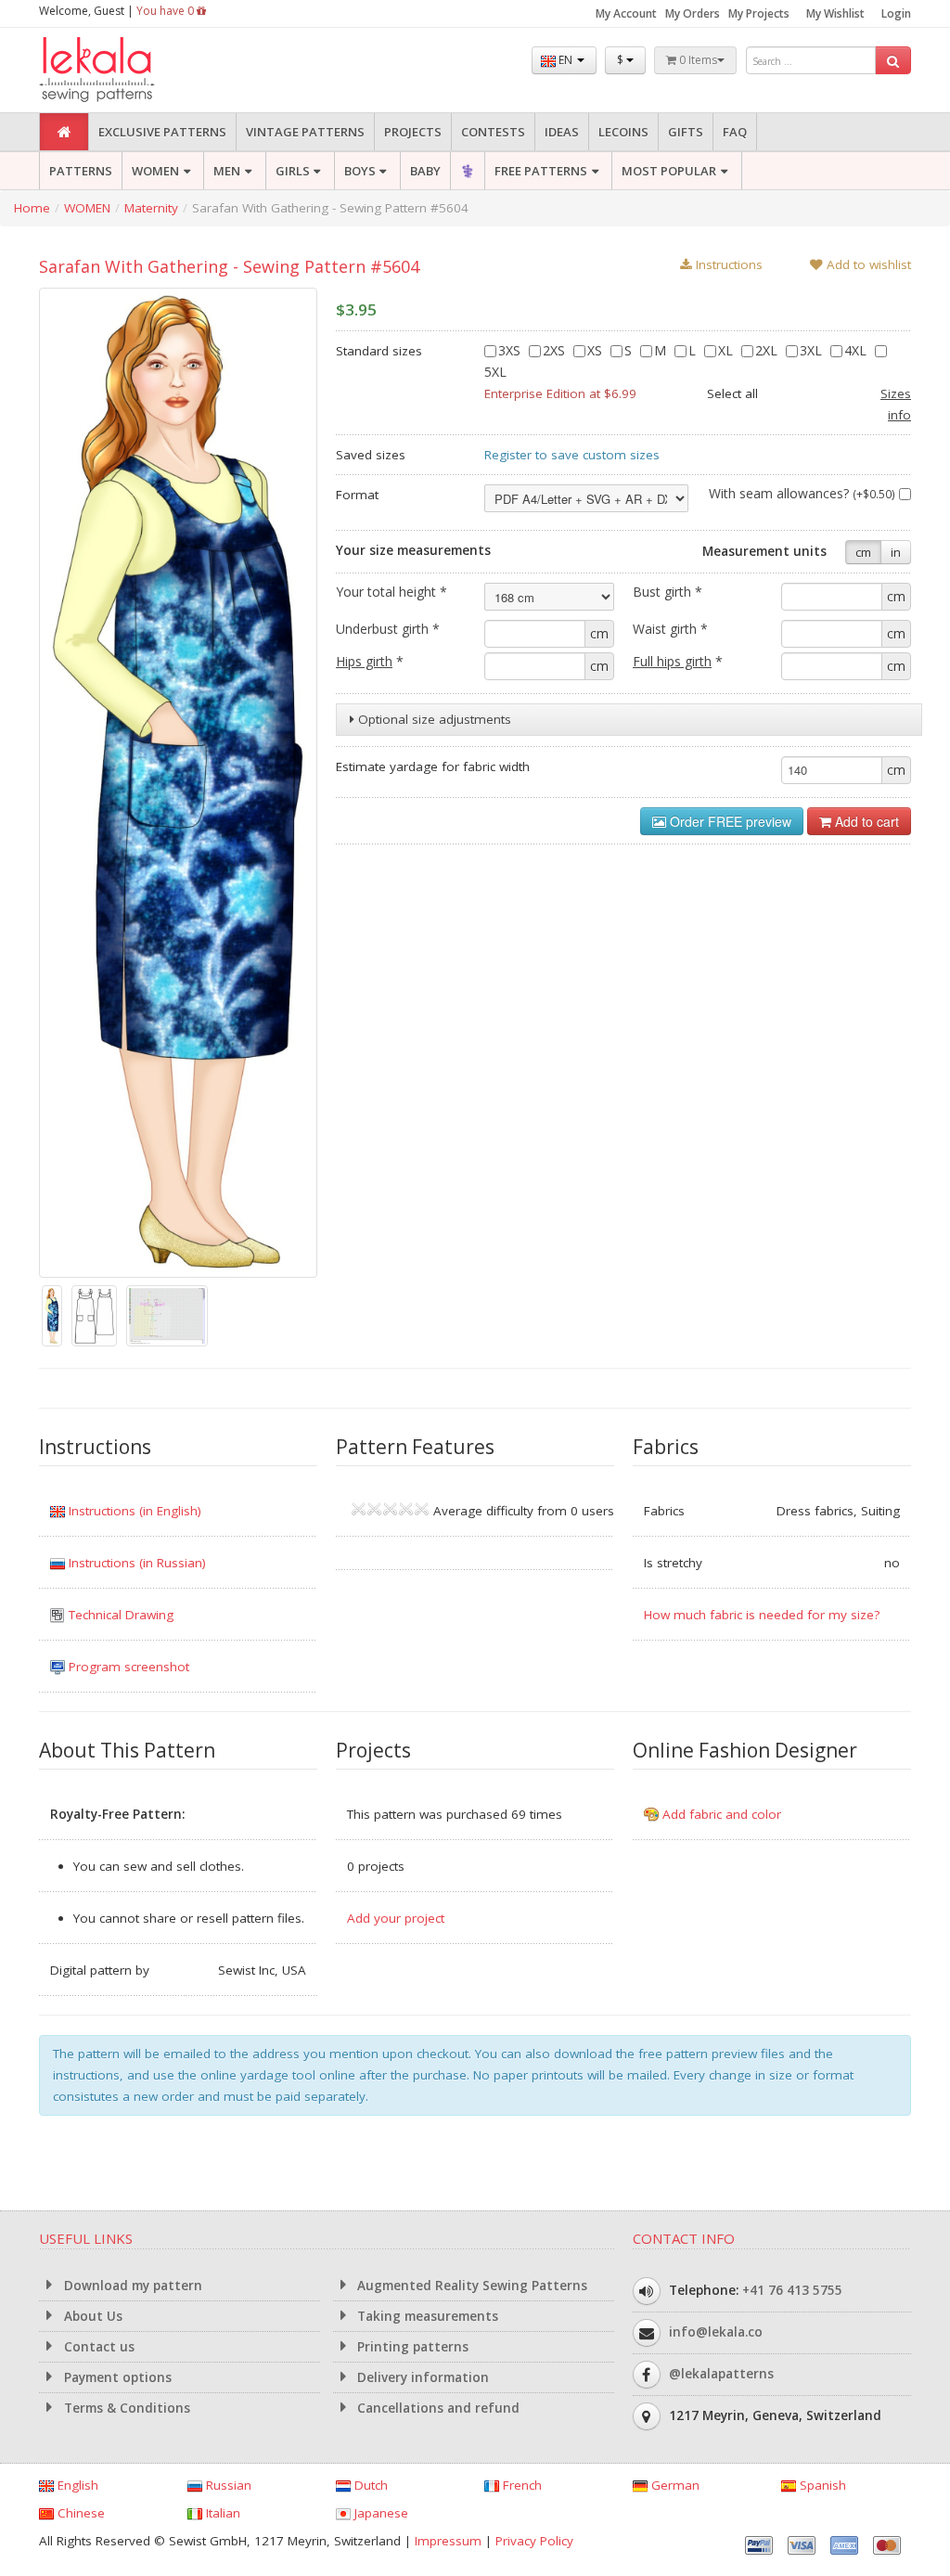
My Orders (693, 13)
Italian (221, 2513)
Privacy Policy (534, 2541)
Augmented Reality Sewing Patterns (470, 2286)
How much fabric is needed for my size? (762, 1615)
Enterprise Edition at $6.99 (560, 393)
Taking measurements (426, 2316)
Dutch (369, 2485)
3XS (511, 350)
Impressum (448, 2541)
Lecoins (623, 132)
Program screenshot (127, 1667)
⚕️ (468, 171)
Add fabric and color (720, 1814)
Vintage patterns (305, 132)
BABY (425, 171)
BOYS (360, 171)
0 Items (697, 60)
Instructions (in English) (133, 1511)
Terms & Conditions (125, 2408)
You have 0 (167, 11)
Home (32, 208)
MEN (227, 171)
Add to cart (865, 821)
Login (896, 13)
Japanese (379, 2513)
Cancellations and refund (436, 2408)
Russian (227, 2485)
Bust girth (668, 592)
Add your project (396, 1918)
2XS (556, 350)
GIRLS (293, 171)
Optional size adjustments (433, 719)
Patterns (81, 171)
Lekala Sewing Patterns (132, 70)
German (674, 2485)
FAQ (735, 132)
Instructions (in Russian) (135, 1563)
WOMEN (155, 171)
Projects (413, 132)
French (520, 2485)
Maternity (151, 208)
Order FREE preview (729, 821)
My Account (626, 13)
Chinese (79, 2513)
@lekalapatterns (721, 2374)
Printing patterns (411, 2347)
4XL (857, 350)
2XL (768, 350)
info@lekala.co (716, 2332)
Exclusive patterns (162, 132)
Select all (732, 393)
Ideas (562, 132)
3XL (813, 350)
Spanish (821, 2485)
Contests (493, 132)
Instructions (727, 264)
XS (597, 350)
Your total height (392, 592)
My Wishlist (835, 13)
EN (565, 60)
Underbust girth (388, 629)
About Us (91, 2316)
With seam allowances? (802, 493)
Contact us (97, 2347)
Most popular (669, 171)
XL (727, 350)
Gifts (686, 132)
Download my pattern (131, 2286)
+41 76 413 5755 (792, 2290)
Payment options (116, 2377)
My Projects (759, 13)
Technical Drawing (119, 1615)
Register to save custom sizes (572, 455)
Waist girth (670, 629)
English (76, 2485)
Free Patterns (541, 171)
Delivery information (421, 2377)
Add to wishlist (867, 264)
